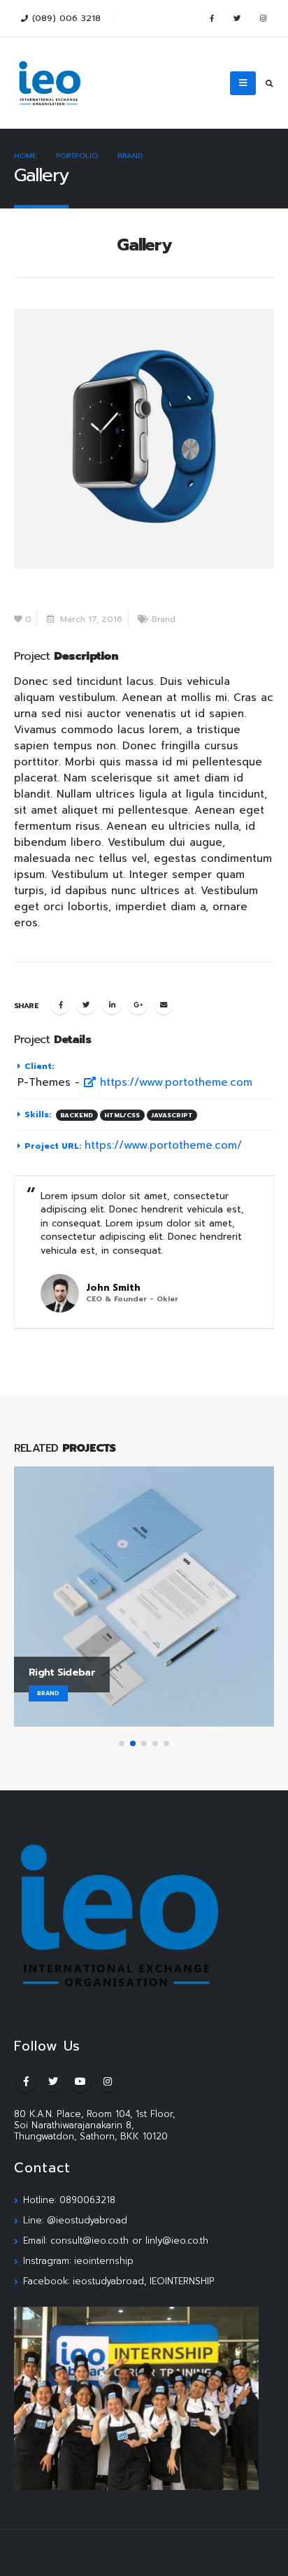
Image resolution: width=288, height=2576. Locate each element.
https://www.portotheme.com (174, 1082)
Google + (138, 1005)
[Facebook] (211, 18)
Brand (164, 619)
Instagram (108, 2081)
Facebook (60, 1005)
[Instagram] (263, 18)
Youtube (80, 2081)
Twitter (86, 1005)
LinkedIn (112, 1005)
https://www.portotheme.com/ (163, 1145)
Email (164, 1005)
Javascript (172, 1115)
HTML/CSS (122, 1115)
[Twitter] (237, 18)
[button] (122, 1743)
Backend (77, 1115)
